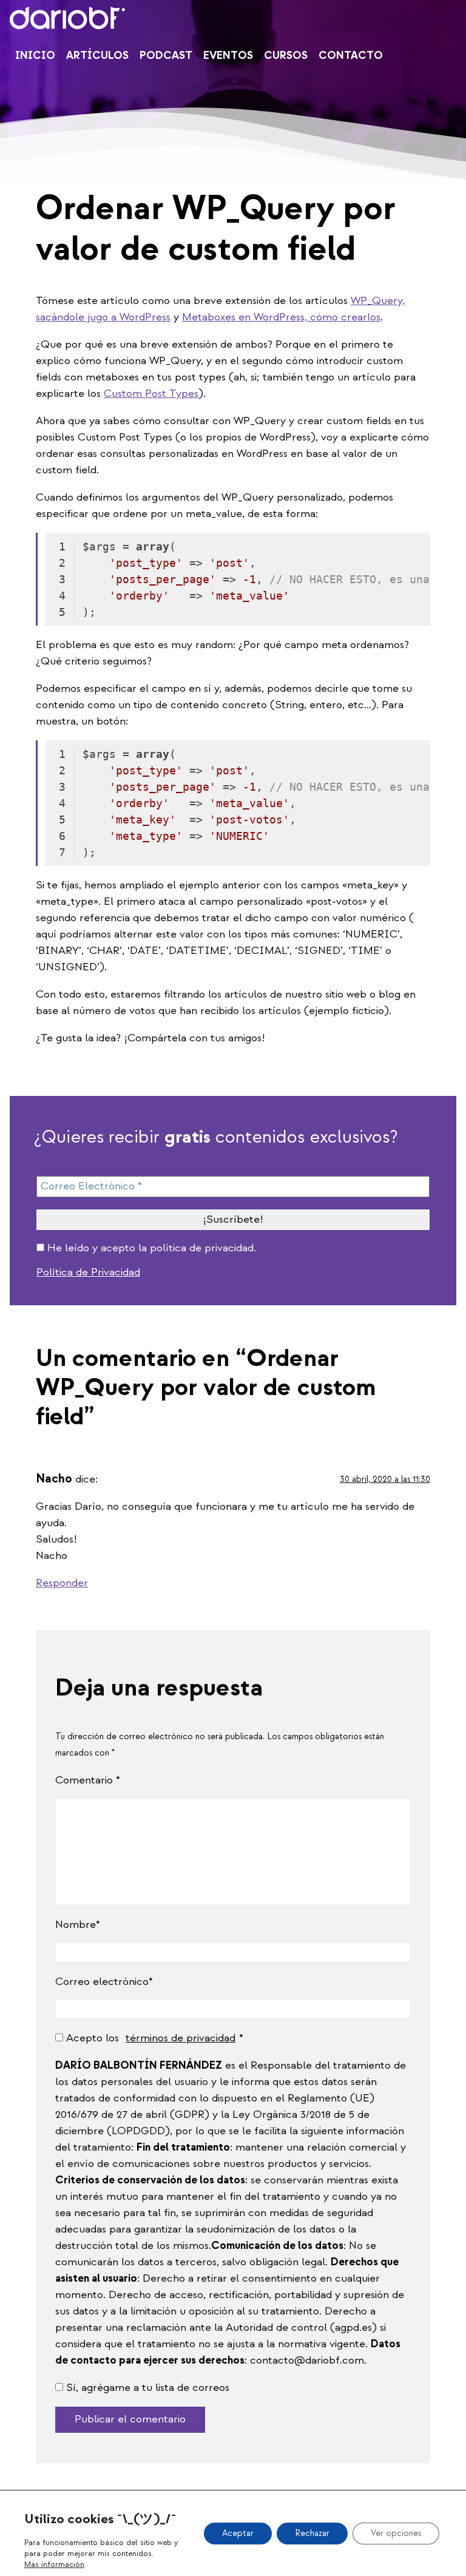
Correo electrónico (102, 1982)
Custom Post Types (151, 394)
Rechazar (312, 2533)
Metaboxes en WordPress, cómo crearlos (281, 317)
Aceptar (238, 2533)
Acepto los (151, 2038)
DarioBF (67, 18)
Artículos (97, 56)
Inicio (35, 56)
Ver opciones (396, 2533)
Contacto (351, 56)
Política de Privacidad (88, 1272)
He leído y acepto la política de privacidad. (150, 1248)
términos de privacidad (181, 2038)
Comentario (88, 1780)
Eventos (228, 56)
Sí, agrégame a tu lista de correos (146, 2388)
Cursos (286, 56)
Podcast (166, 56)
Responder (62, 1583)
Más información (54, 2564)
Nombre (76, 1925)
